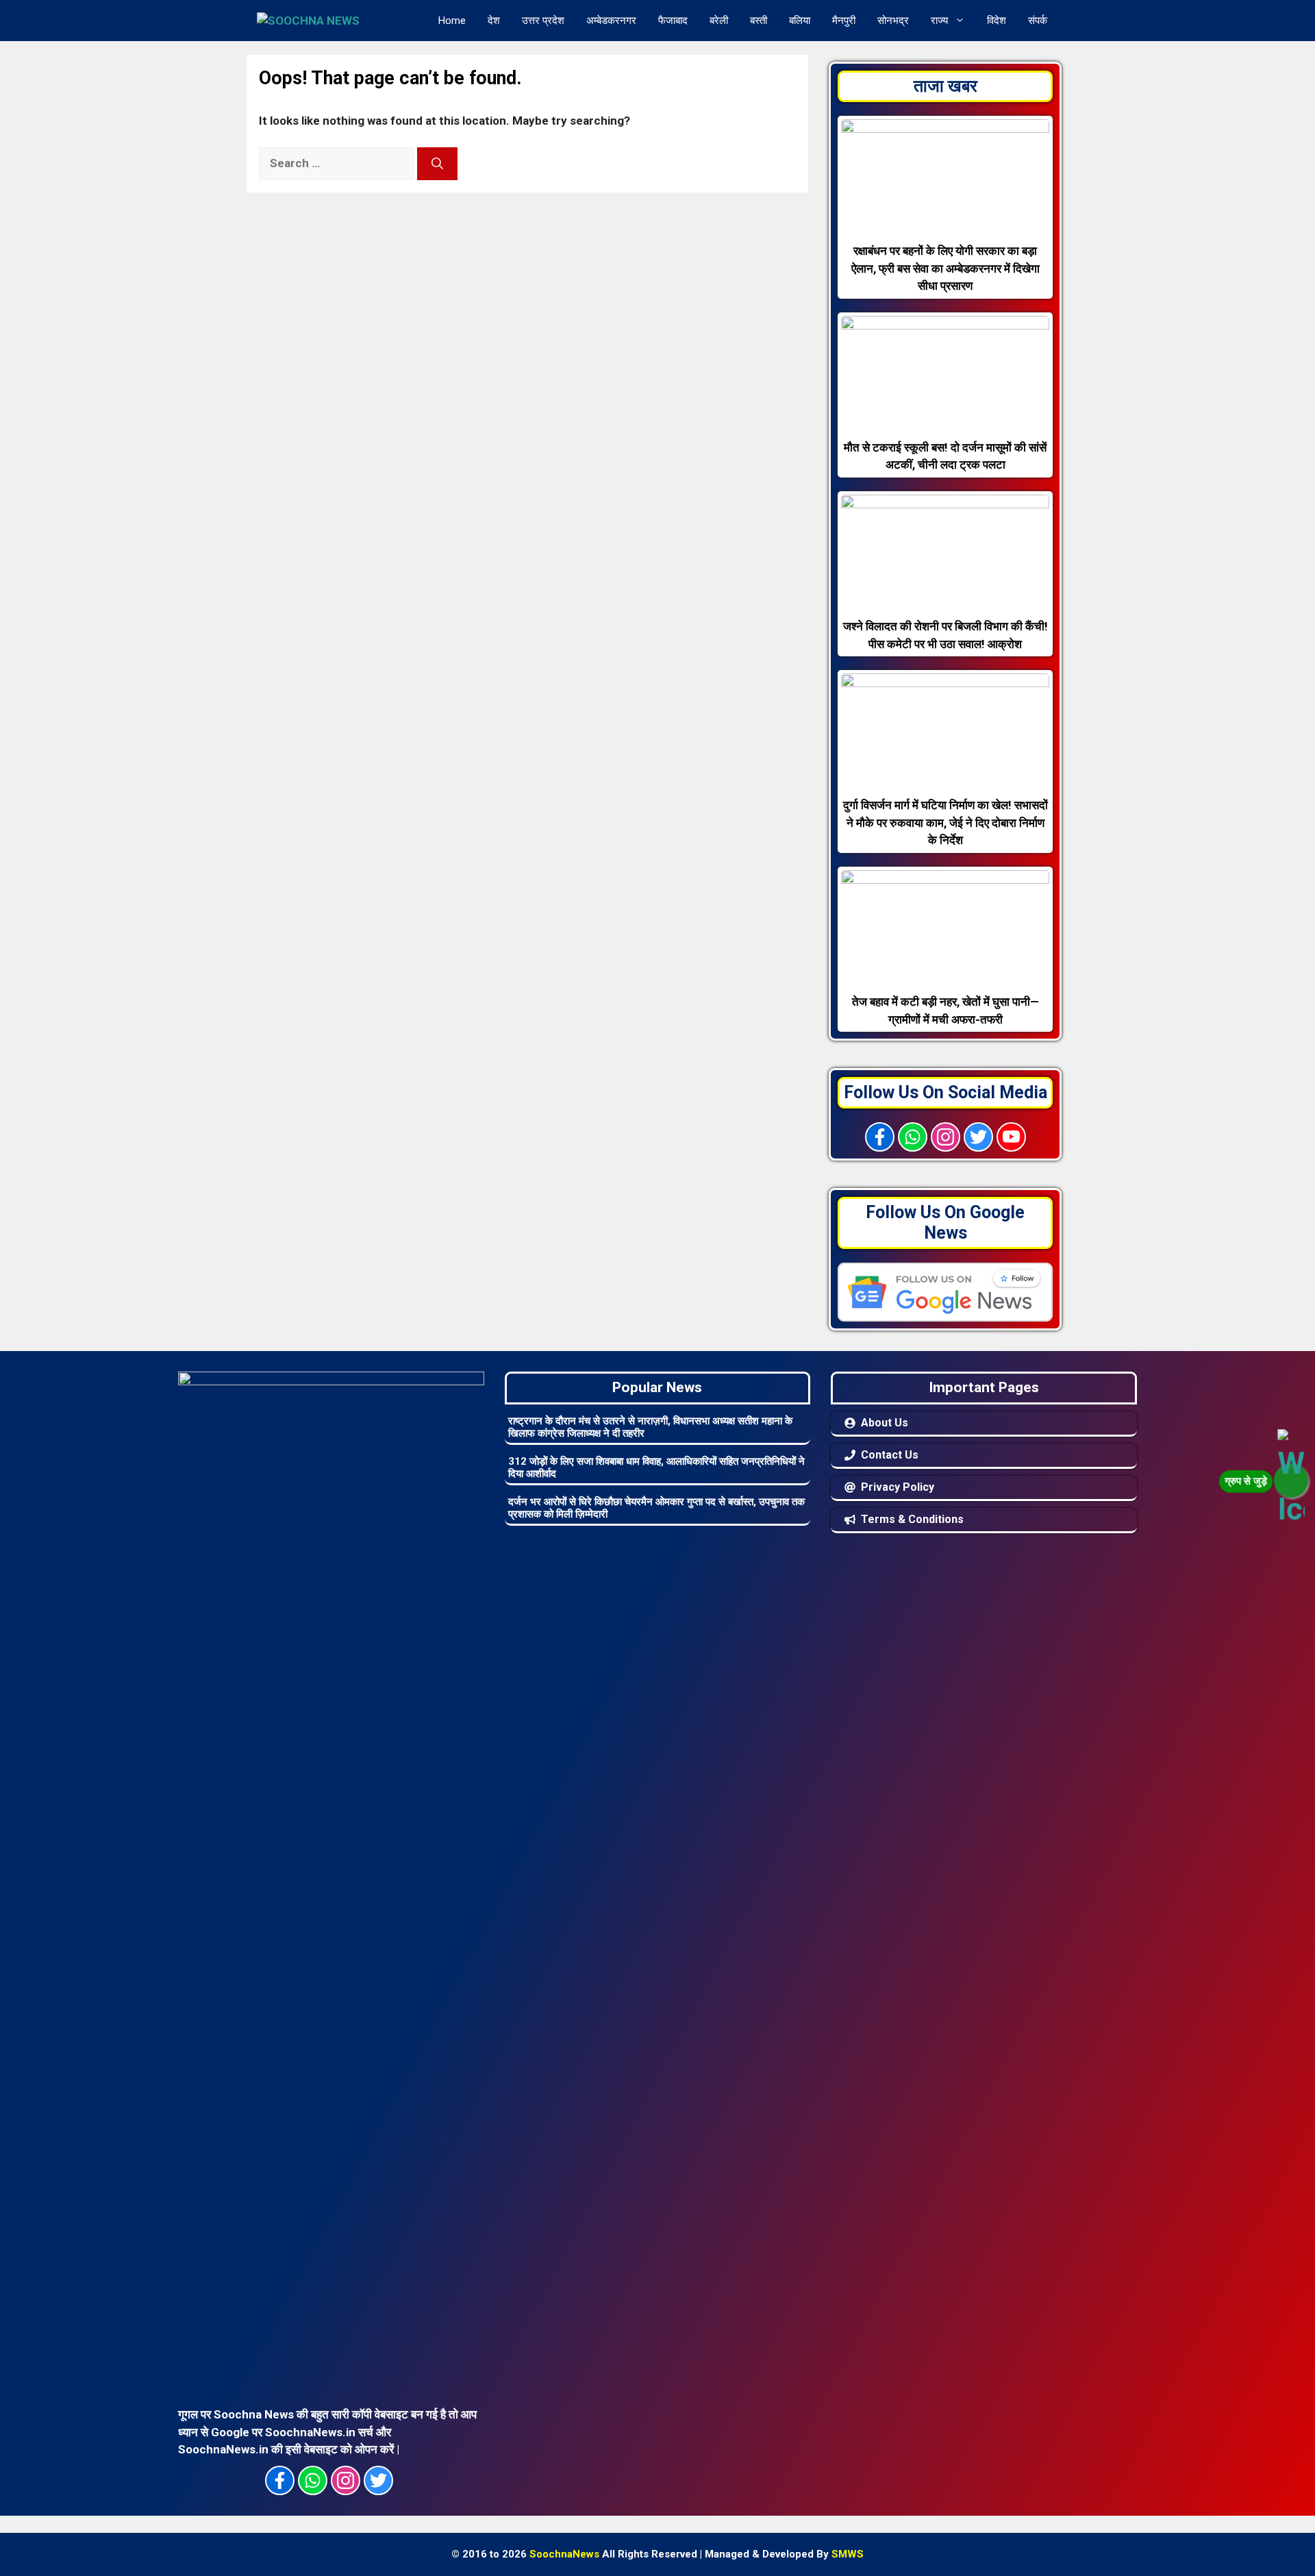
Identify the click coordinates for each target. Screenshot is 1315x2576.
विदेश (997, 21)
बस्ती (759, 21)
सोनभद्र (893, 21)
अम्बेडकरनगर (611, 21)
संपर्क (1038, 21)
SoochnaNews (564, 2554)
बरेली (719, 21)
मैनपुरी (844, 21)
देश (494, 21)
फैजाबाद (673, 21)
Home (452, 21)
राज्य (939, 21)
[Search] (437, 164)
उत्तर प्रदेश (543, 21)
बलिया (800, 21)
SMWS (848, 2554)
